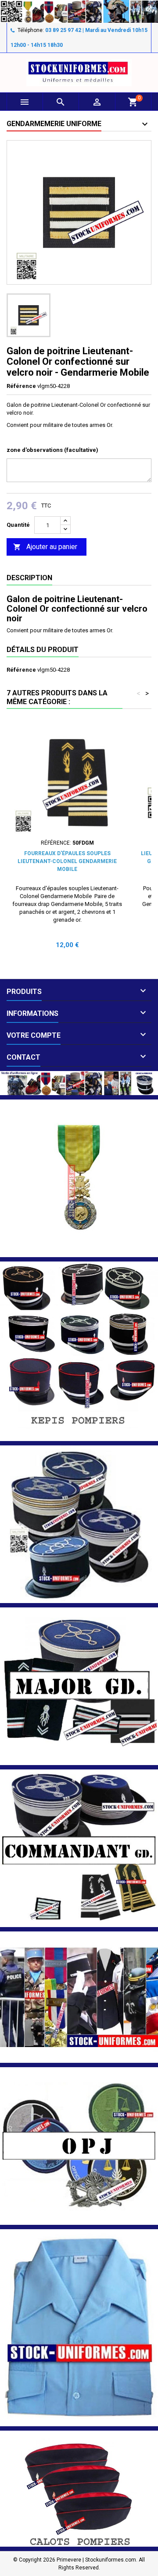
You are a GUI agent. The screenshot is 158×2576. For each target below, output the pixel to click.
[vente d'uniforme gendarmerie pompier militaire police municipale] (79, 1083)
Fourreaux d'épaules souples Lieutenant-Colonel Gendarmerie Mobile (67, 861)
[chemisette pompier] (79, 2327)
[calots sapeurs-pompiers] (79, 2488)
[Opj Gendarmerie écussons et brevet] (79, 2146)
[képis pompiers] (79, 1351)
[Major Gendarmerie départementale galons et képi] (79, 1686)
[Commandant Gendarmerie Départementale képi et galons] (79, 1848)
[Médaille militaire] (79, 1178)
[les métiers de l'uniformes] (79, 1997)
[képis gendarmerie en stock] (79, 1524)
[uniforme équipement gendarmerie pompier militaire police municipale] (79, 11)
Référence (21, 386)
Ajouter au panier (45, 547)
